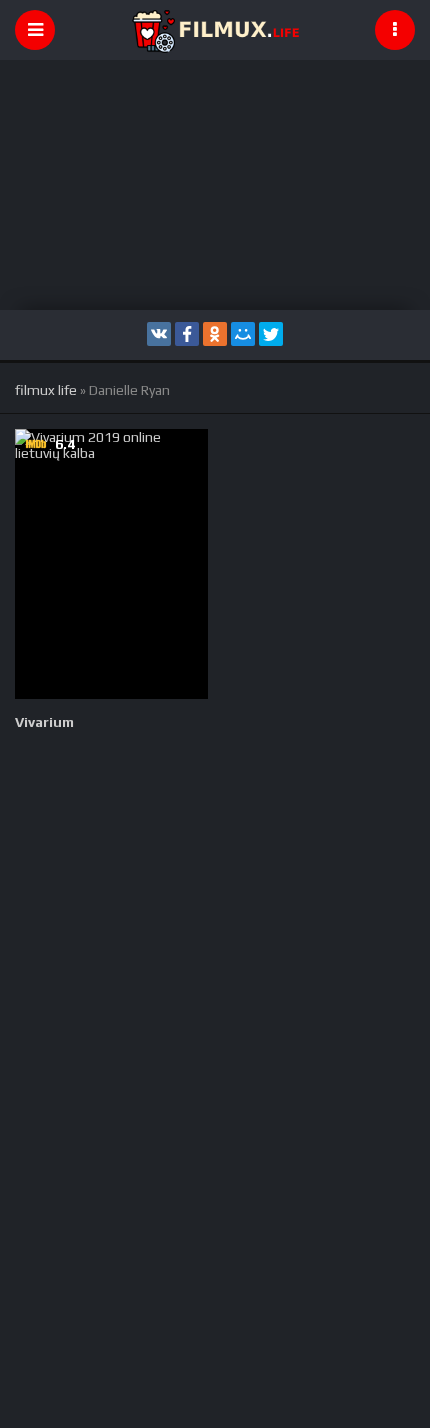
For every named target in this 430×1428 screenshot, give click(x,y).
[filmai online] (215, 30)
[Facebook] (187, 334)
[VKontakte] (159, 334)
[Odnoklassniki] (215, 334)
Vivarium (44, 722)
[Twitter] (271, 334)
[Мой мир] (243, 334)
